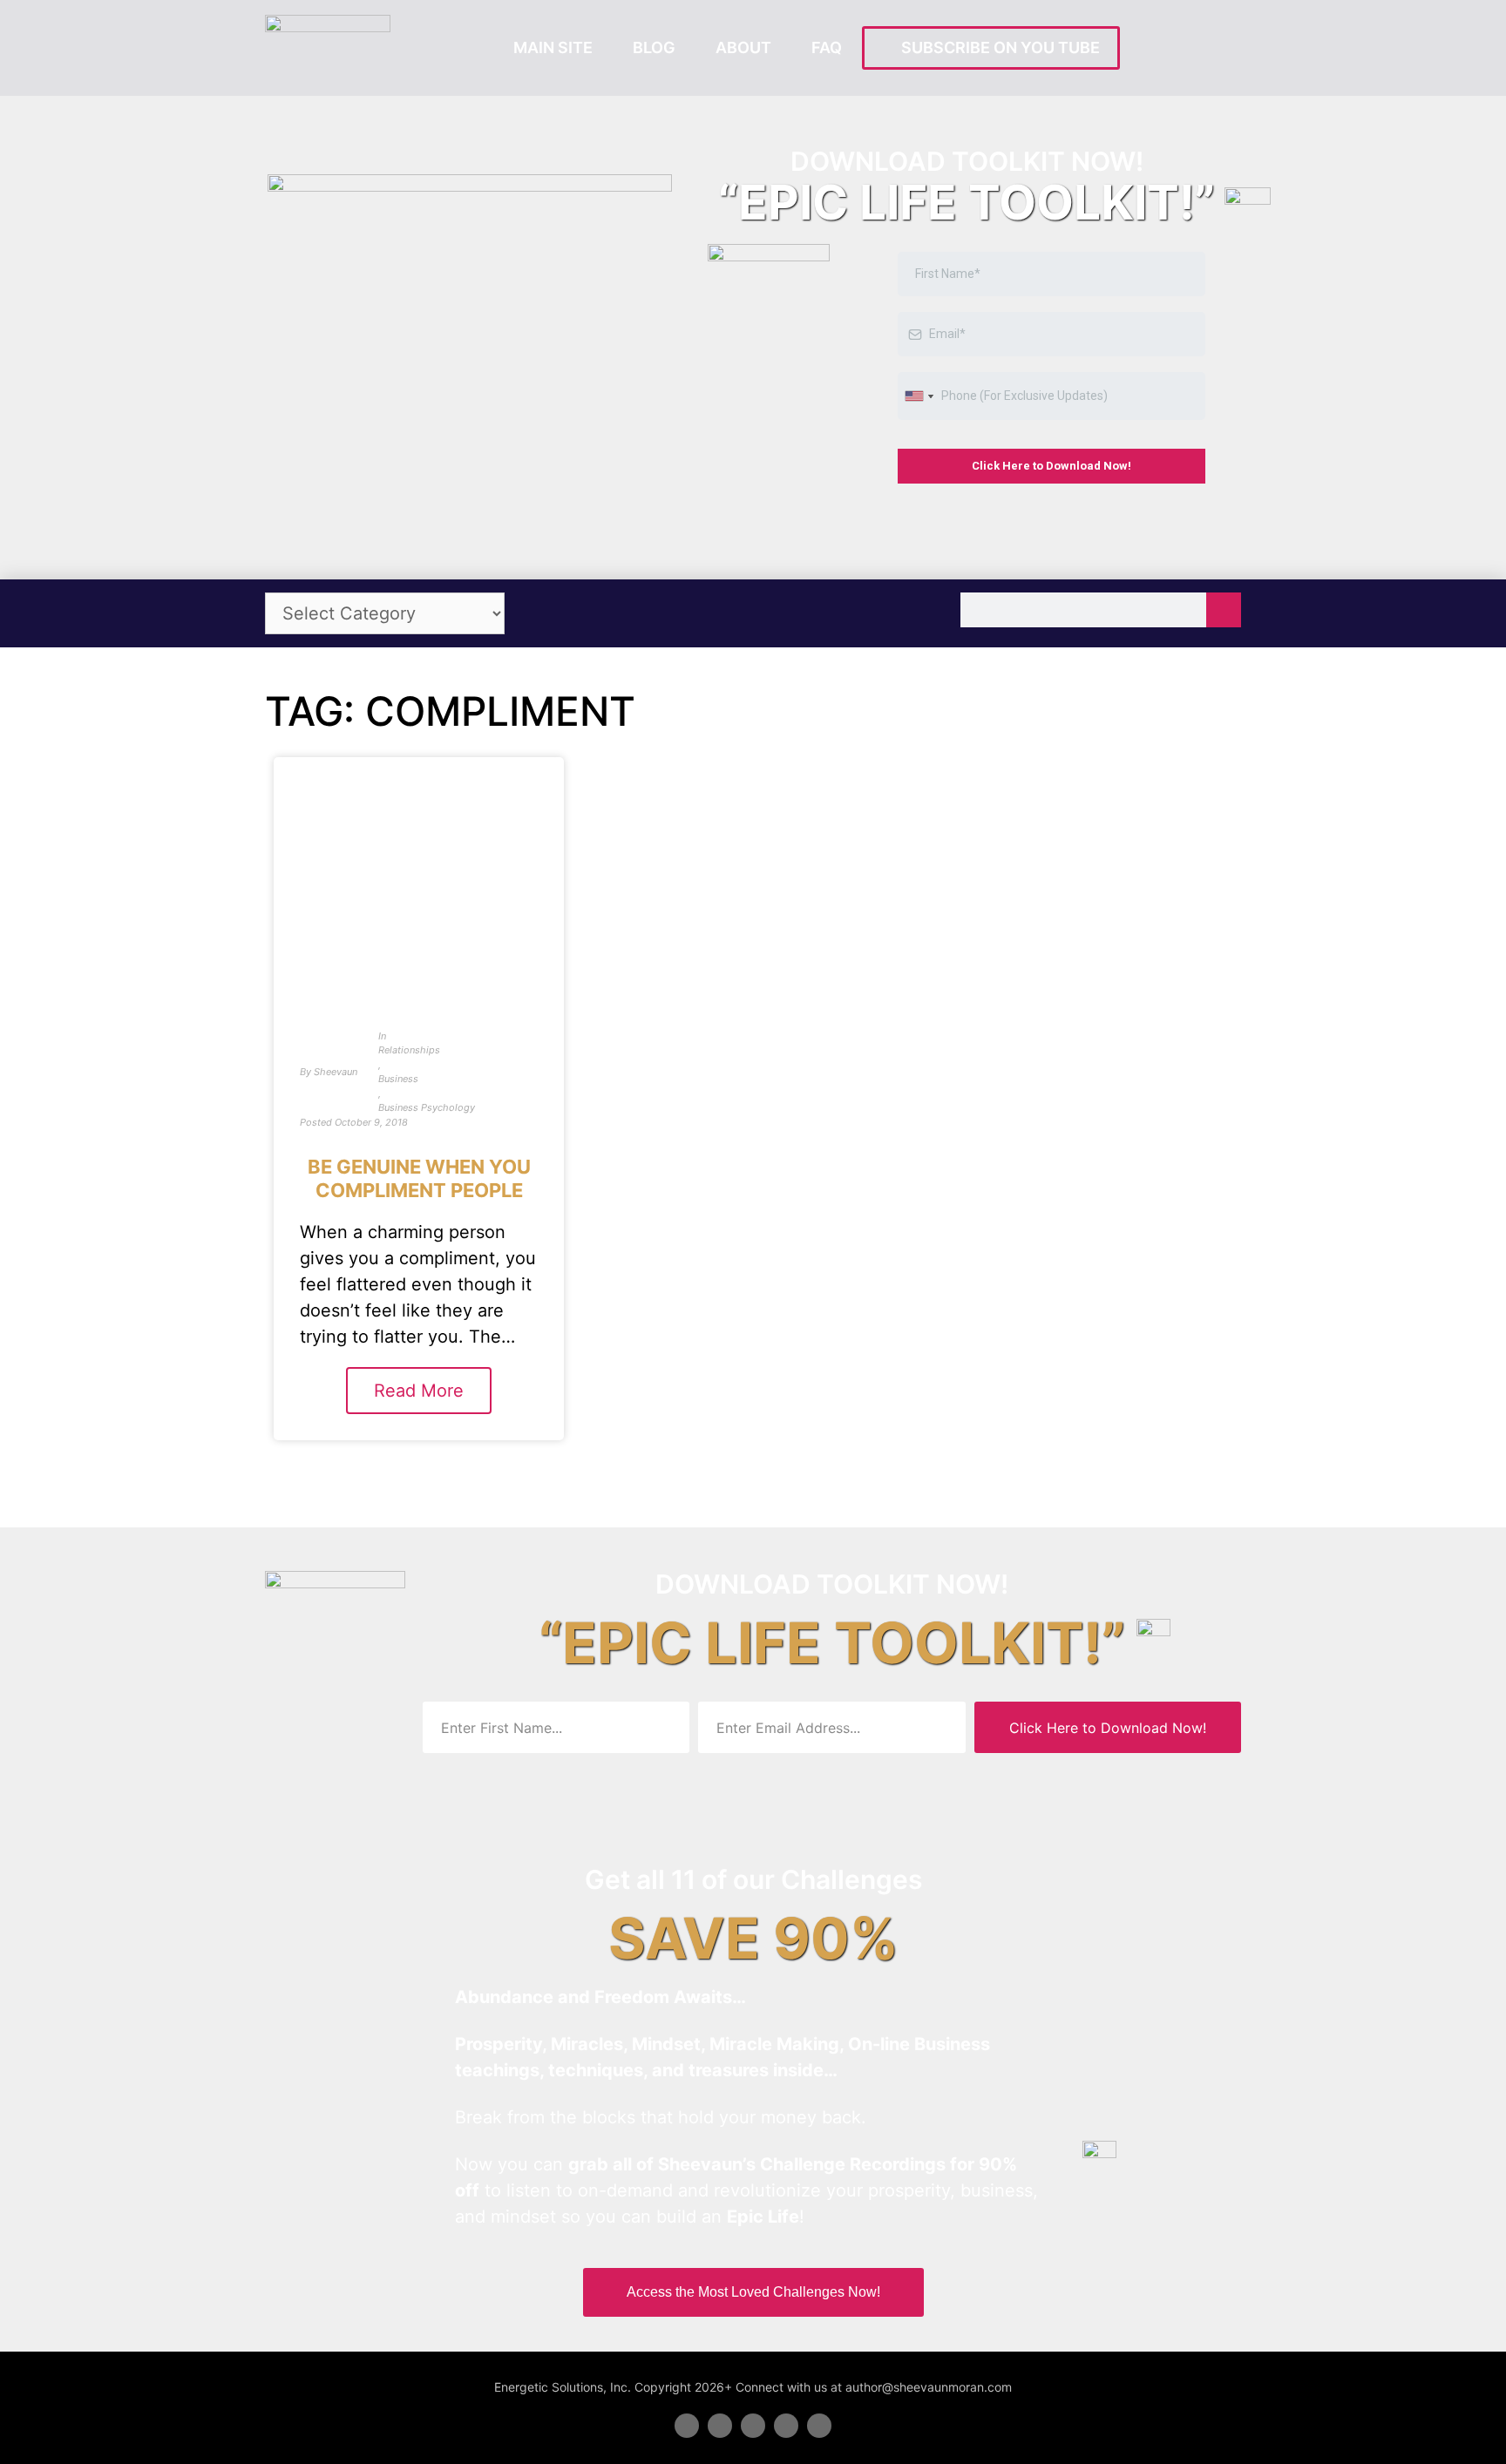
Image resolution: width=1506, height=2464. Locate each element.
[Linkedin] (753, 2426)
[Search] (1224, 610)
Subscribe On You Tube (997, 47)
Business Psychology (427, 1107)
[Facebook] (687, 2426)
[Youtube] (786, 2426)
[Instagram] (819, 2426)
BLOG (654, 47)
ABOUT (743, 47)
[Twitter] (720, 2426)
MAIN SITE (553, 47)
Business (398, 1079)
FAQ (827, 47)
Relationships (409, 1050)
